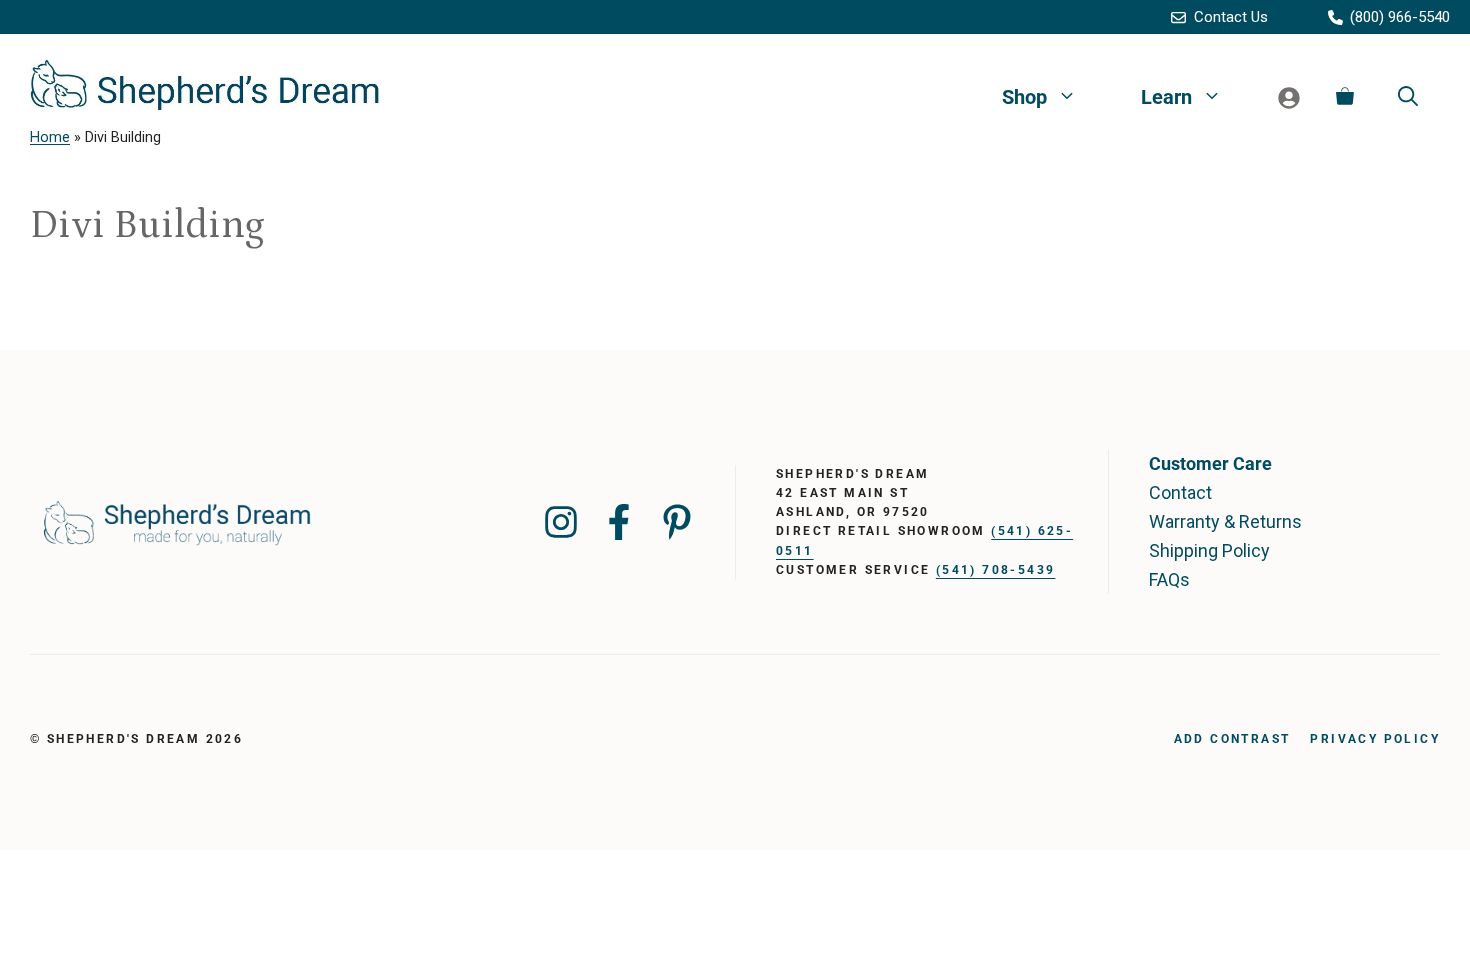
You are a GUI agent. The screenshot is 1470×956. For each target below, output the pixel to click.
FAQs (1169, 579)
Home (50, 137)
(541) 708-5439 (996, 570)
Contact (1180, 492)
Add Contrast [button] (1232, 739)
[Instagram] (561, 522)
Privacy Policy (1375, 739)
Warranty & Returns (1225, 521)
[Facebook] (619, 522)
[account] (1289, 97)
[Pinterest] (677, 522)
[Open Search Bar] (1408, 97)
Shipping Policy (1209, 550)
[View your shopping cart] (1345, 97)
